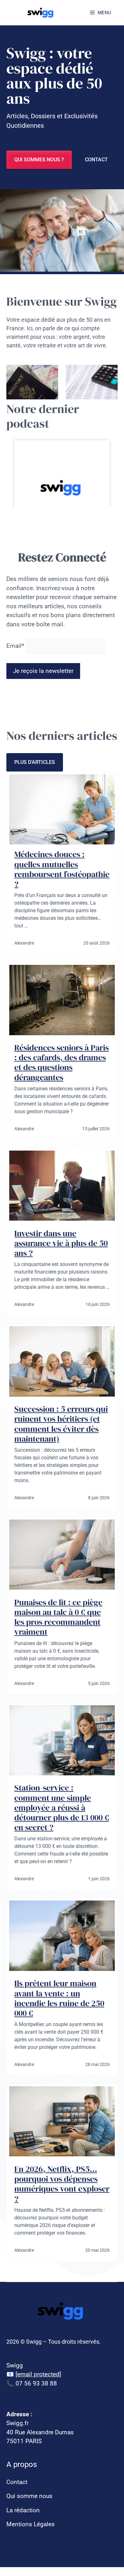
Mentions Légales (31, 2524)
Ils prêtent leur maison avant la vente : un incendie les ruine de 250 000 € (59, 1998)
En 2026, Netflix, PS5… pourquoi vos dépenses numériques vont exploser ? (62, 2184)
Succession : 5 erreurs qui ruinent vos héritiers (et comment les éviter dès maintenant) (61, 1424)
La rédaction (23, 2510)
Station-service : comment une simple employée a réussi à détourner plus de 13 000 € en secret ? (62, 1808)
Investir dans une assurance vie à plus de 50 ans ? (61, 1243)
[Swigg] (41, 13)
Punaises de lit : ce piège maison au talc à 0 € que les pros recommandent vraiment (58, 1617)
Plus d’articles (35, 762)
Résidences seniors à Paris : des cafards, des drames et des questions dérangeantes (62, 1062)
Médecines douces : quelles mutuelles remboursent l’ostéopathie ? (62, 869)
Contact (96, 160)
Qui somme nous (29, 2496)
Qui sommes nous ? (39, 160)
